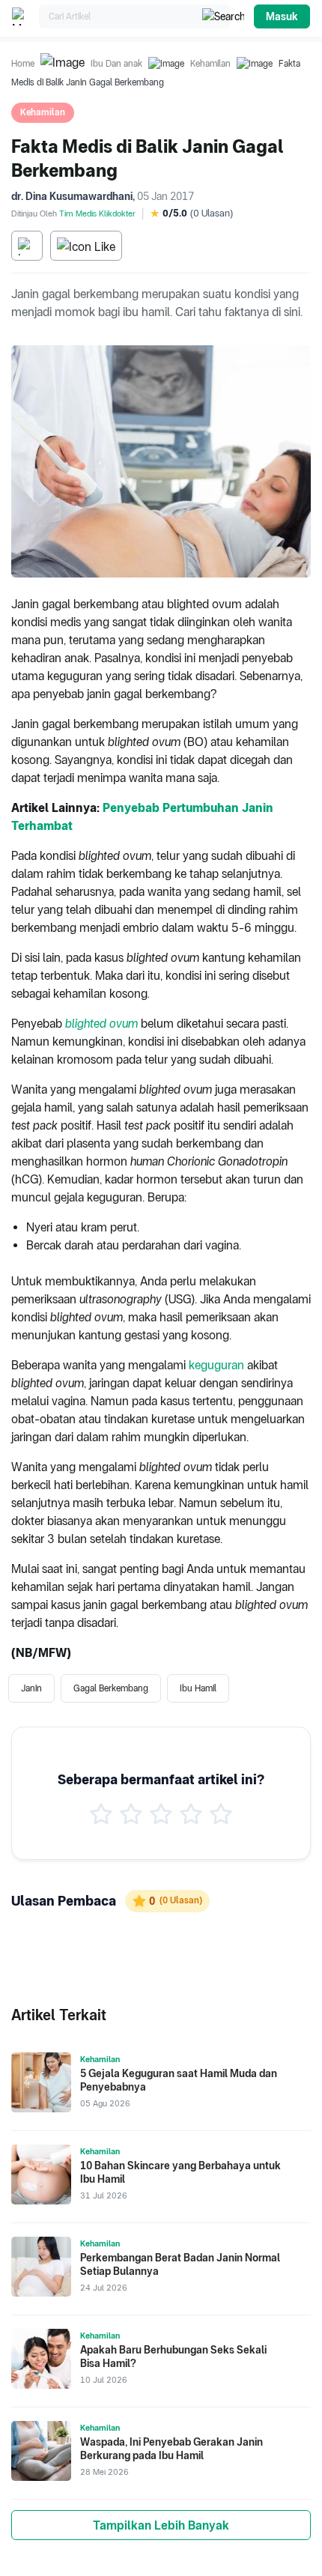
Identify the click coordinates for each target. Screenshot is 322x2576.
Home (23, 64)
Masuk (282, 16)
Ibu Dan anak (116, 64)
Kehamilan (210, 64)
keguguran (216, 1365)
